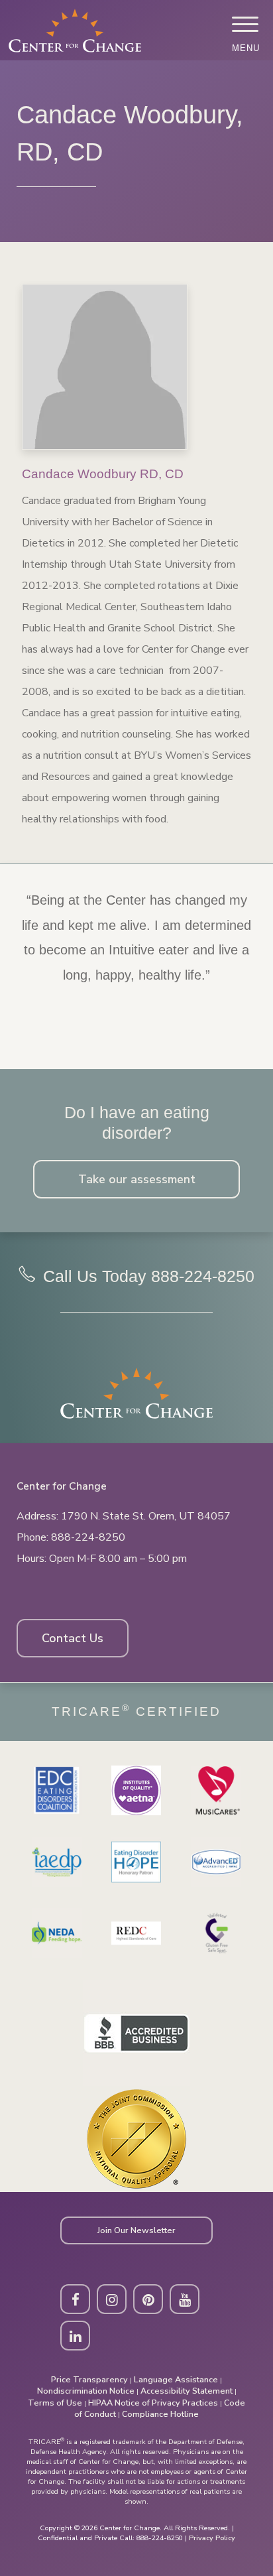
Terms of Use (55, 2403)
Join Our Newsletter (136, 2230)
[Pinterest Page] (148, 2299)
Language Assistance (176, 2379)
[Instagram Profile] (112, 2299)
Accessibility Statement (187, 2391)
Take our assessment (137, 1179)
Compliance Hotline (160, 2414)
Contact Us (73, 1638)
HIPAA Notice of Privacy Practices (153, 2403)
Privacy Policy (212, 2538)
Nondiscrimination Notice (86, 2391)
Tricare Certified (136, 1711)
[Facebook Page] (75, 2299)
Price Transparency (89, 2379)
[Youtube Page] (185, 2299)
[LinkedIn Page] (75, 2336)
